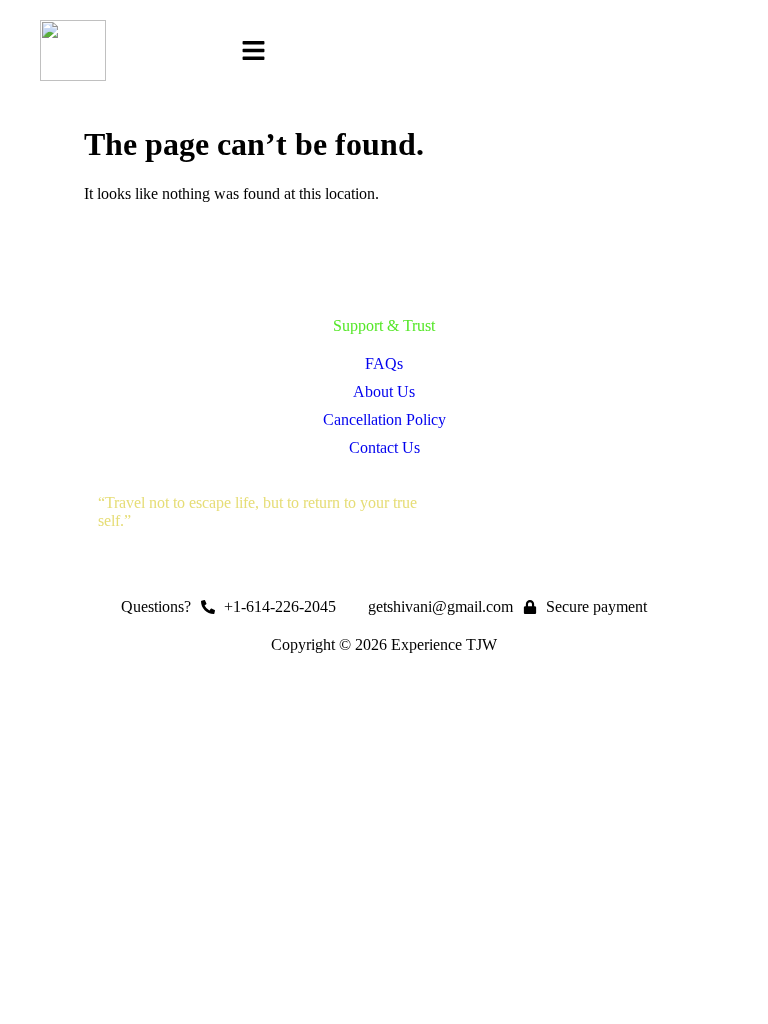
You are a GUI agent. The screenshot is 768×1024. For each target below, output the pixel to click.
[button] (253, 52)
